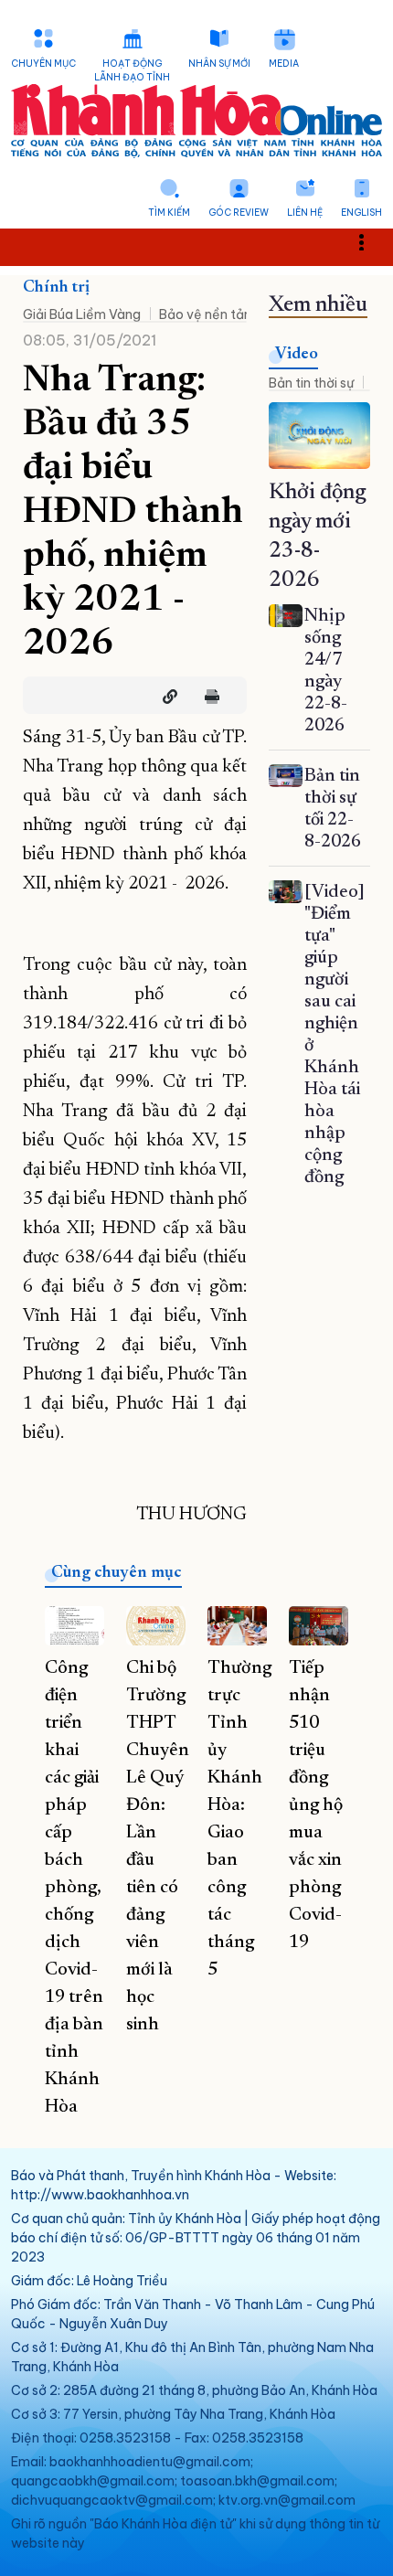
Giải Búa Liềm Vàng (82, 314)
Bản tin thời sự (311, 383)
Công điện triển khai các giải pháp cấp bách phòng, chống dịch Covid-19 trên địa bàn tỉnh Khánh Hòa (74, 1888)
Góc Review (239, 213)
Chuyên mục (43, 64)
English (361, 213)
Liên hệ (305, 213)
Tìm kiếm (169, 213)
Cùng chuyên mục (117, 1573)
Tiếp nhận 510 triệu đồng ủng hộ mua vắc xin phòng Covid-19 (316, 1805)
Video (297, 355)
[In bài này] (207, 697)
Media (284, 64)
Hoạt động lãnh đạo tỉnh (132, 70)
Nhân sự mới (219, 64)
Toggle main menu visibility (371, 241)
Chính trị (56, 288)
